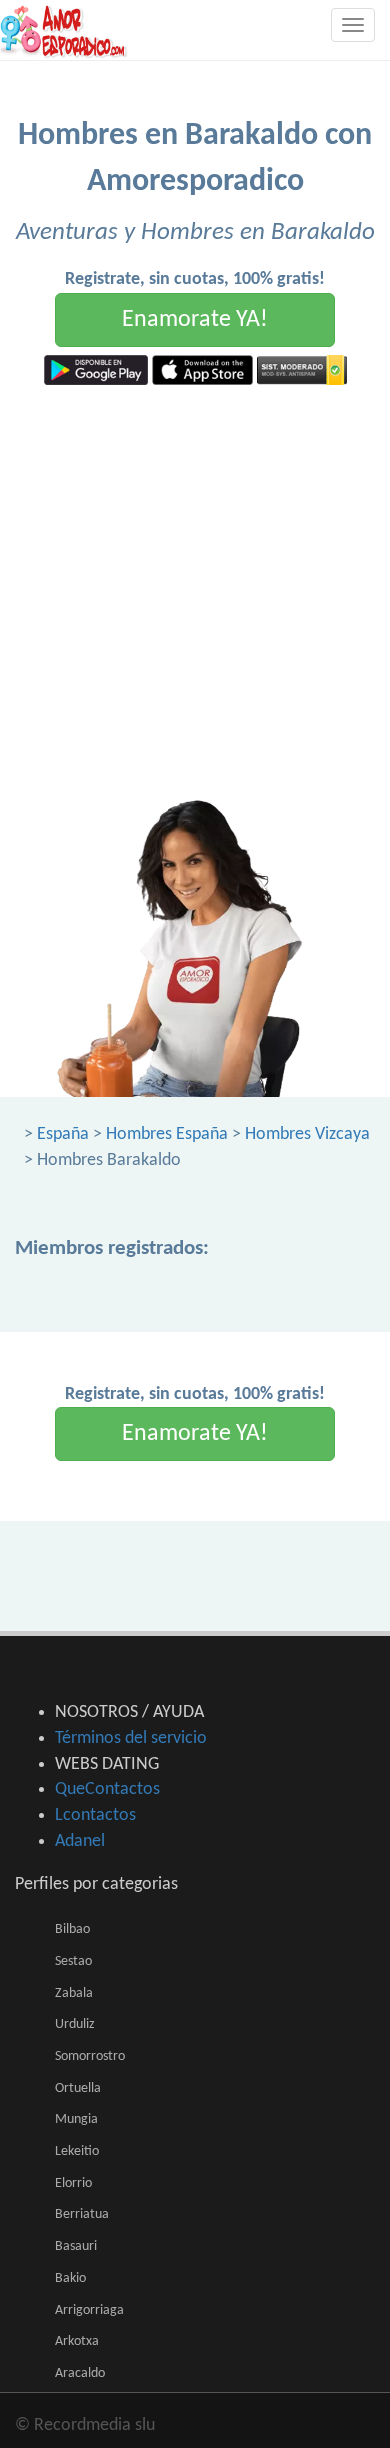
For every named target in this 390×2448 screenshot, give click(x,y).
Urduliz (75, 2024)
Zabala (74, 1993)
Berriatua (82, 2214)
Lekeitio (77, 2151)
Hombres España (167, 1134)
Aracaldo (80, 2373)
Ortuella (78, 2088)
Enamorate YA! (195, 320)
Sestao (73, 1961)
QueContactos (107, 1789)
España (63, 1134)
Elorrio (73, 2183)
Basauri (76, 2246)
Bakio (70, 2278)
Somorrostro (90, 2056)
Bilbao (72, 1929)
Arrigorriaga (89, 2310)
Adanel (80, 1841)
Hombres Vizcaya (307, 1134)
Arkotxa (77, 2341)
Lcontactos (95, 1815)
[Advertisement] (195, 590)
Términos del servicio (131, 1738)
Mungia (76, 2119)
